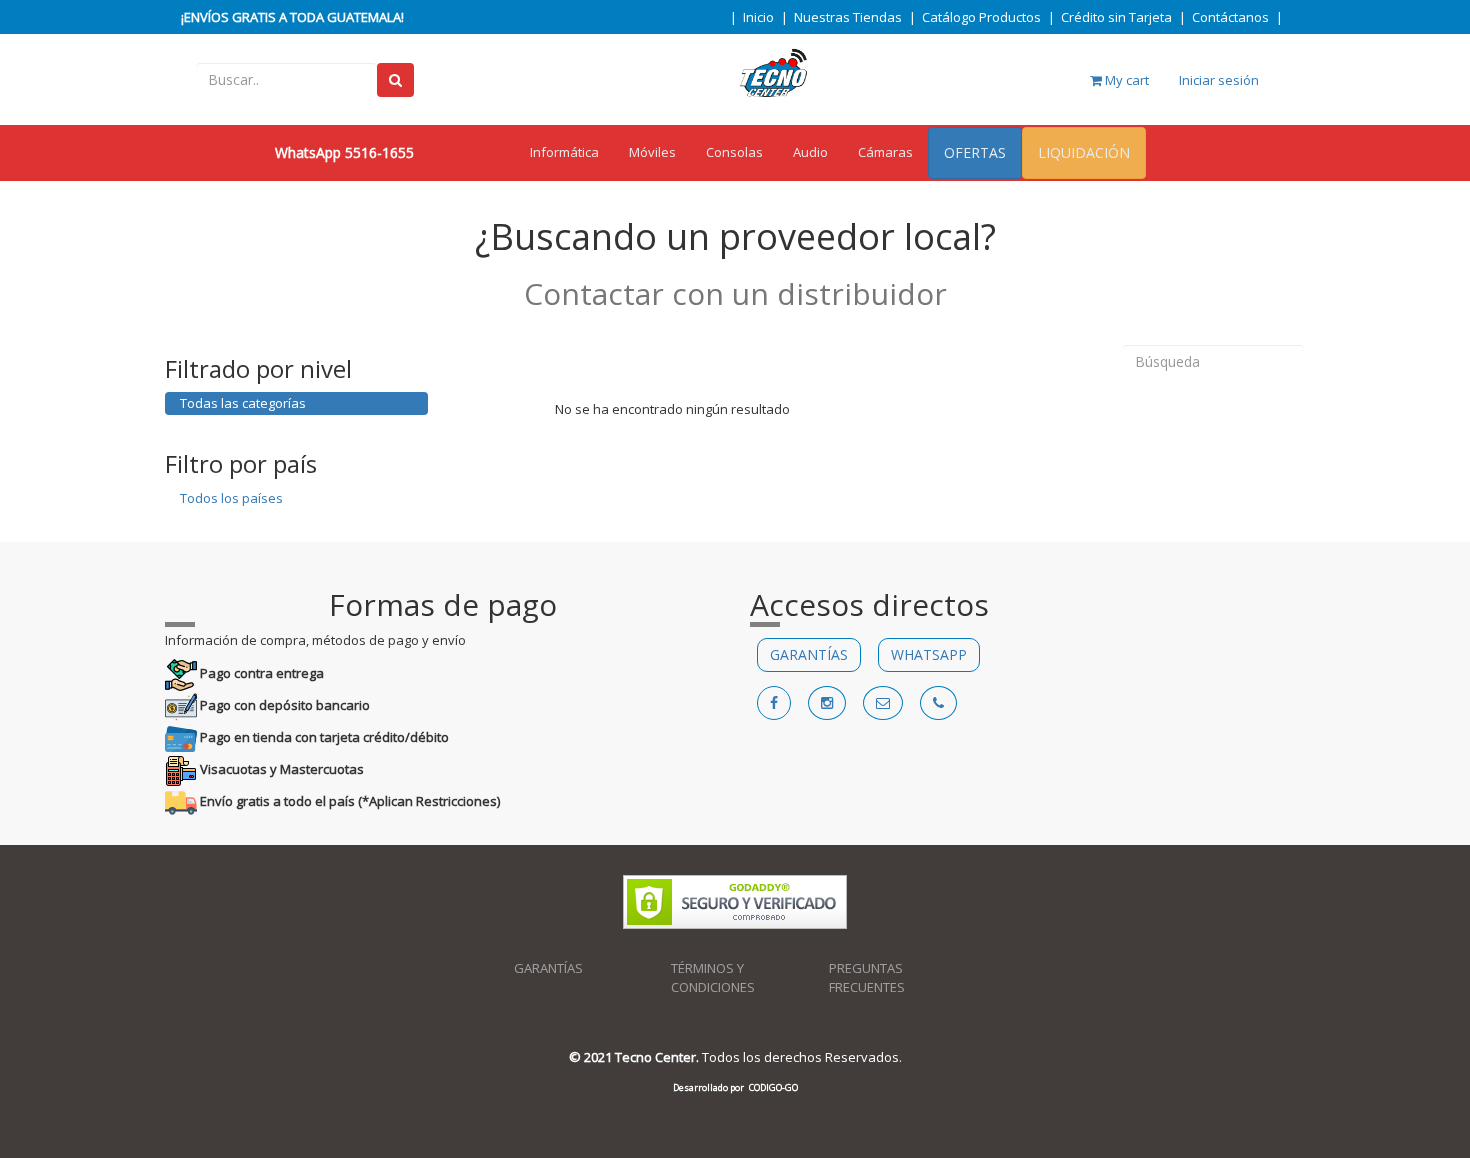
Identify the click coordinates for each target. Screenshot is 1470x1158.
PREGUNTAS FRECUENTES (867, 977)
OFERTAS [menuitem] (975, 152)
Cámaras (885, 152)
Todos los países (231, 498)
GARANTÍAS (809, 654)
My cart (1125, 80)
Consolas (734, 152)
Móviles (652, 152)
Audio (810, 152)
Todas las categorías (243, 403)
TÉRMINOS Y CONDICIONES (713, 977)
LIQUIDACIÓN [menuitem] (1084, 152)
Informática (564, 152)
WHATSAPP (929, 654)
